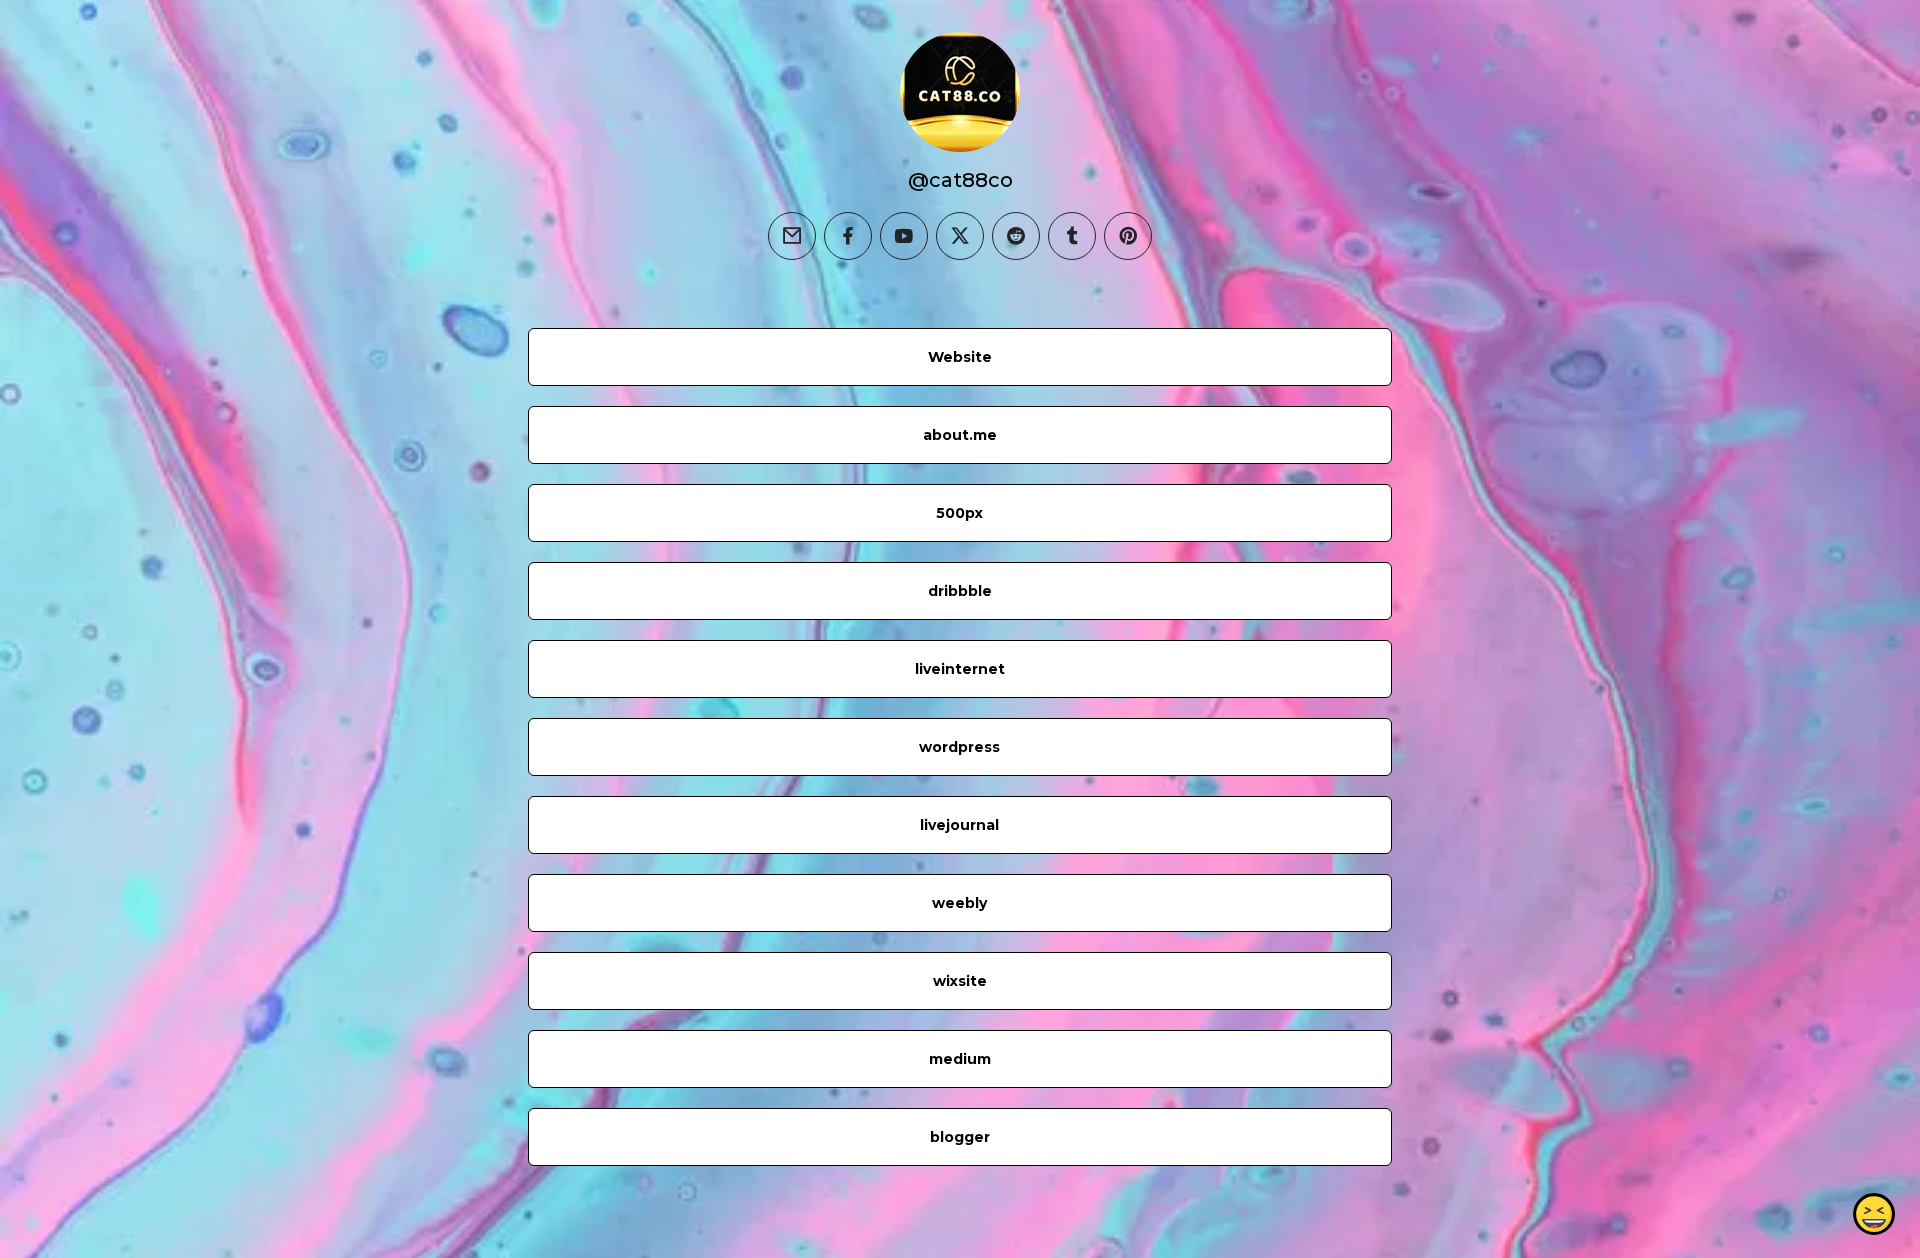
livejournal (959, 825)
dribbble (960, 591)
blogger (960, 1137)
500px (959, 513)
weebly (959, 903)
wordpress (959, 747)
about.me (960, 435)
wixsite (960, 981)
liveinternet (960, 669)
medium (960, 1059)
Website (960, 357)
